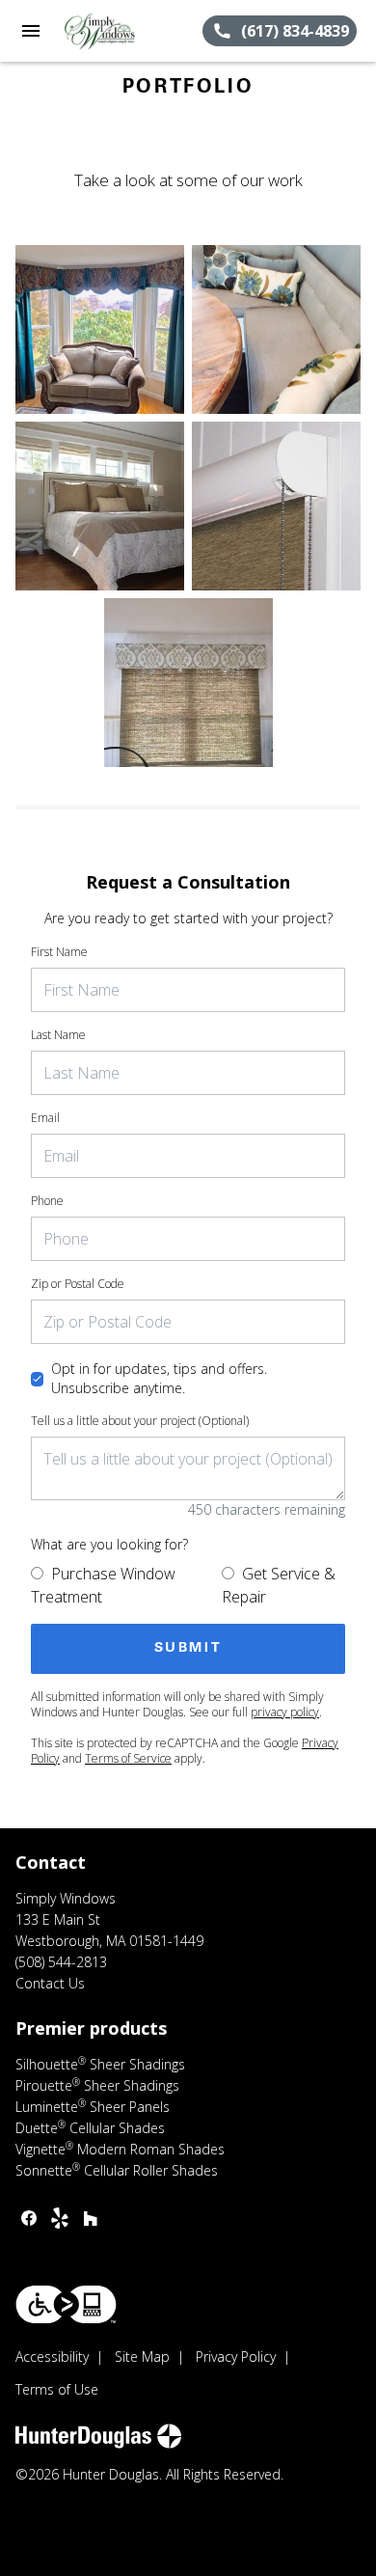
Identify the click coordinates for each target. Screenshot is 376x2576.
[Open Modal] (100, 329)
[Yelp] (60, 2218)
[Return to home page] (120, 31)
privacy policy (285, 1712)
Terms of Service (128, 1758)
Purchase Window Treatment (103, 1585)
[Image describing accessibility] (66, 2304)
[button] (31, 31)
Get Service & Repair (279, 1585)
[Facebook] (29, 2218)
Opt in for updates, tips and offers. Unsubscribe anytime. (159, 1378)
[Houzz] (91, 2218)
